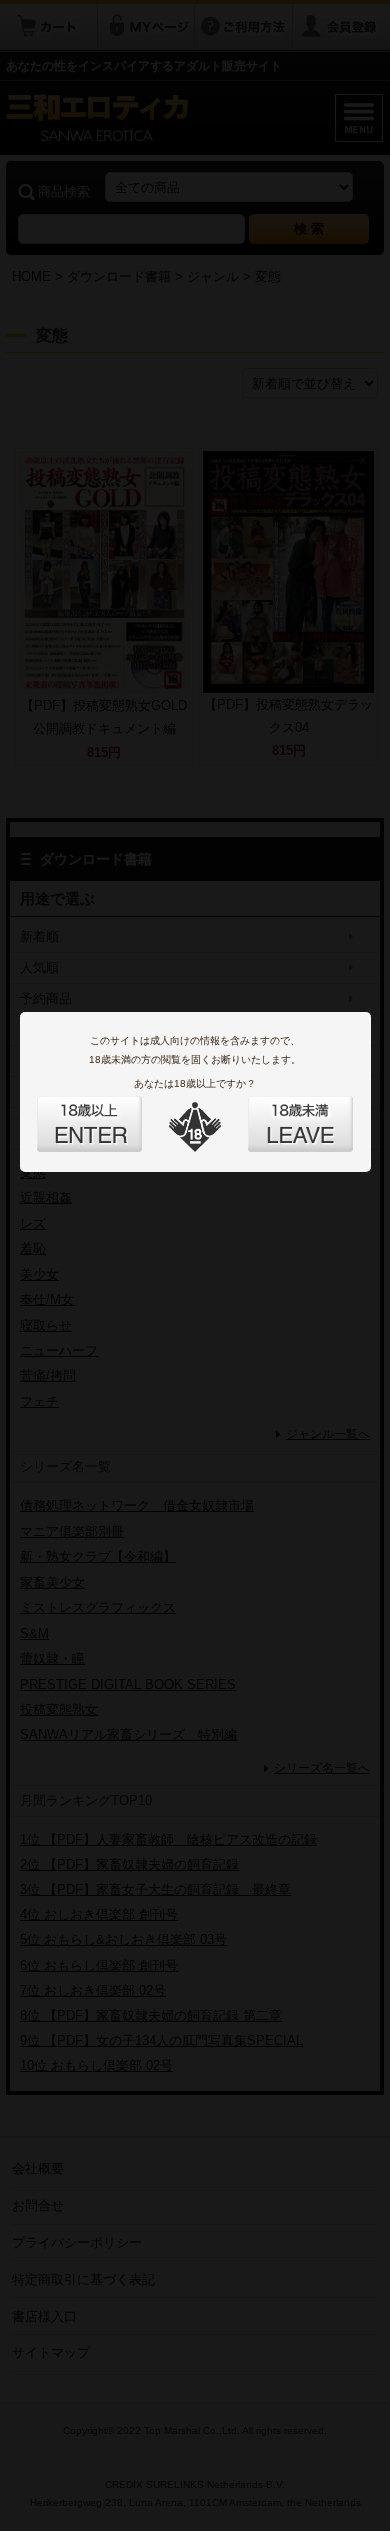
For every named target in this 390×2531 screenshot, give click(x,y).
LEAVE (278, 1112)
